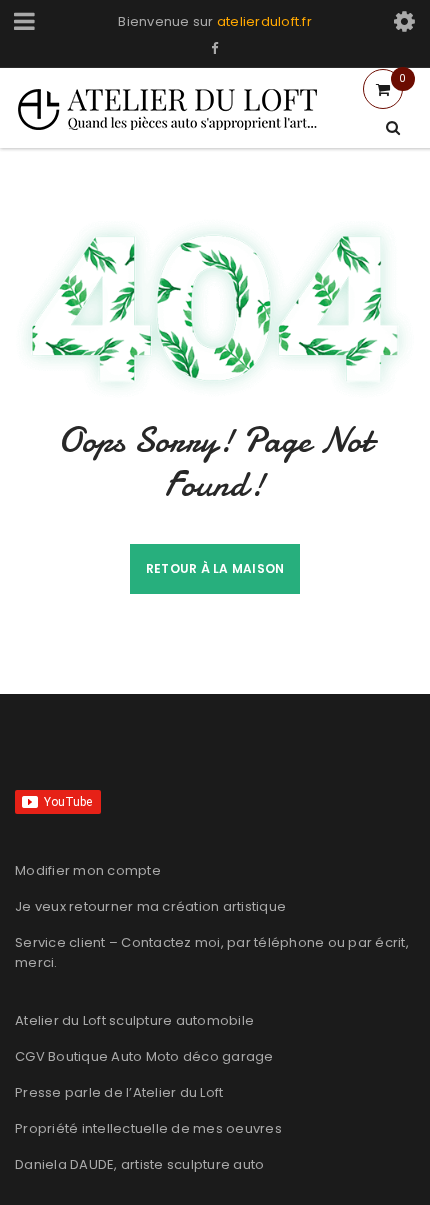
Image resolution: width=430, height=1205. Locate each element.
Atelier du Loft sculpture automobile (134, 1020)
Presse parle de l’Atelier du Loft (119, 1092)
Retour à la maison (215, 568)
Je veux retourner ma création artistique (150, 906)
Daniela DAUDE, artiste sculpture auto (139, 1164)
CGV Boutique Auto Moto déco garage (144, 1056)
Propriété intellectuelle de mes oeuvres (148, 1128)
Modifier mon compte (88, 870)
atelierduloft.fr (264, 21)
